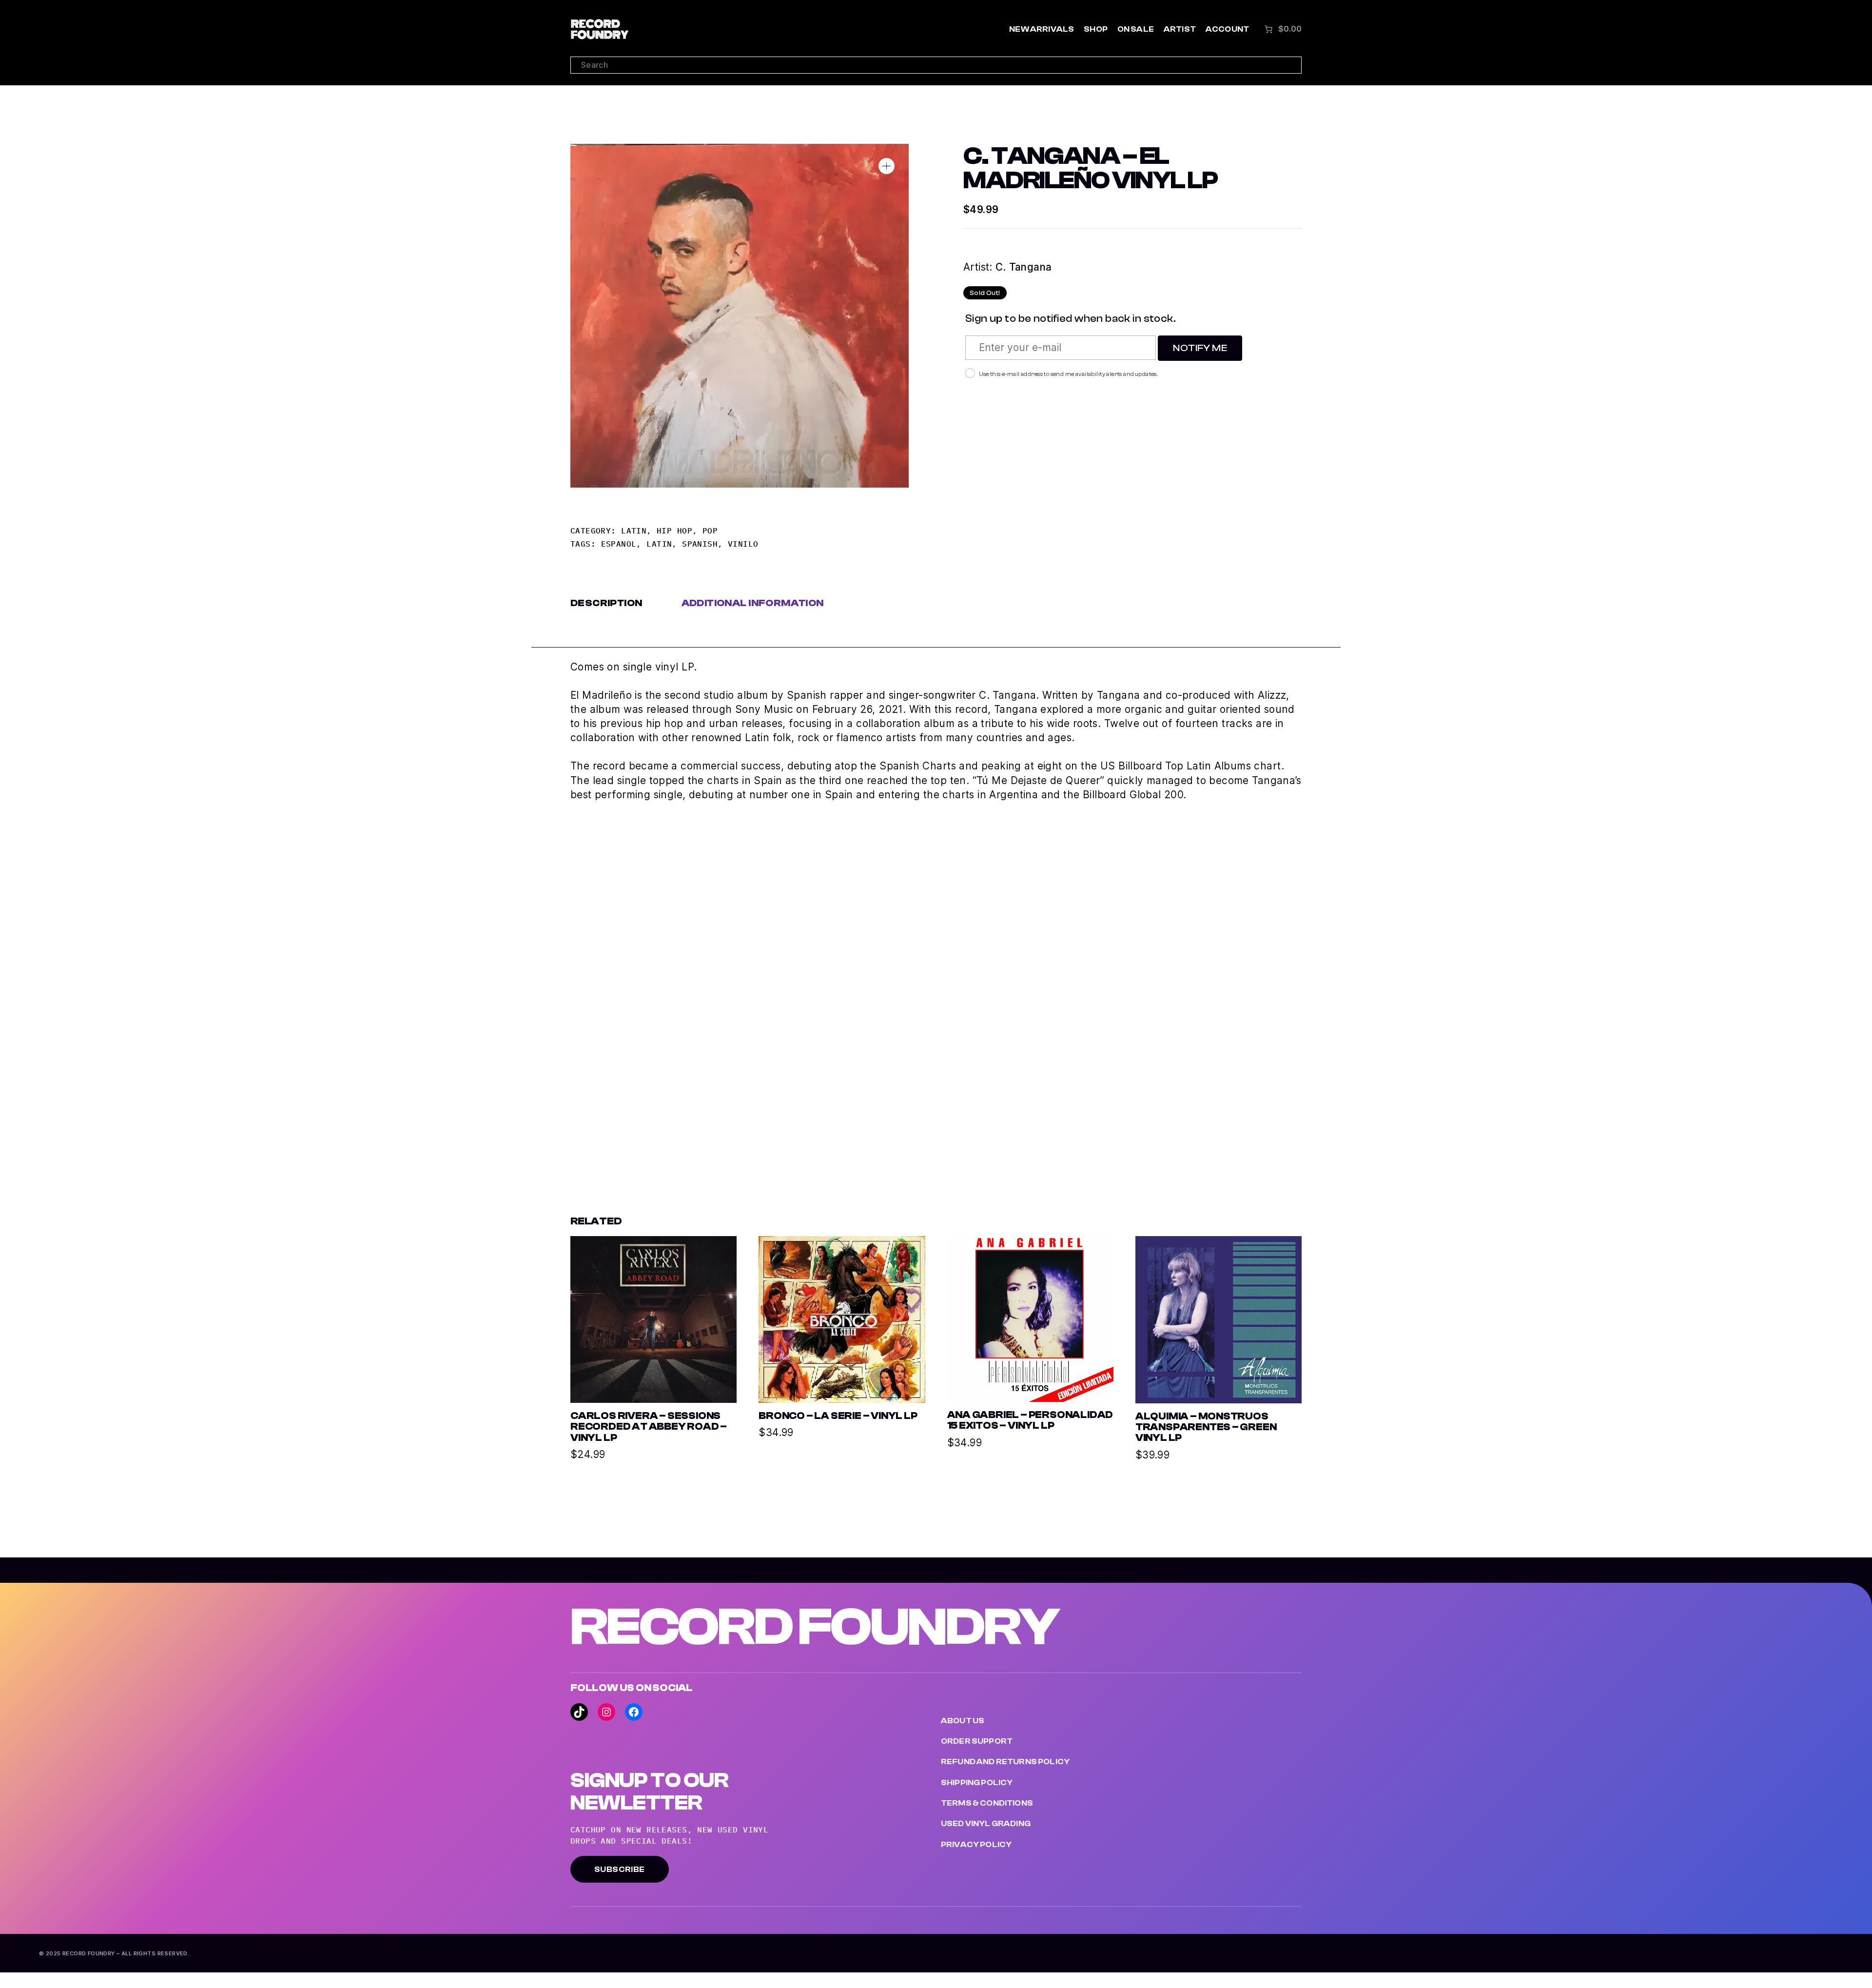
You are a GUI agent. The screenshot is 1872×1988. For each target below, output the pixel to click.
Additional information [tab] (753, 603)
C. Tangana (1024, 267)
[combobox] (936, 65)
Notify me (1200, 348)
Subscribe (620, 1870)
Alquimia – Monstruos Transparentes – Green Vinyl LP (1206, 1427)
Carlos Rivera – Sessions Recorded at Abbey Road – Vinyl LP (649, 1427)
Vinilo (743, 544)
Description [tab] (606, 603)
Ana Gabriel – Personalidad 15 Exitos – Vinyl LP (1030, 1420)
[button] (887, 166)
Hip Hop (674, 531)
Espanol (619, 544)
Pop (710, 531)
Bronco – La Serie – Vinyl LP (838, 1416)
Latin (634, 531)
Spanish (700, 544)
